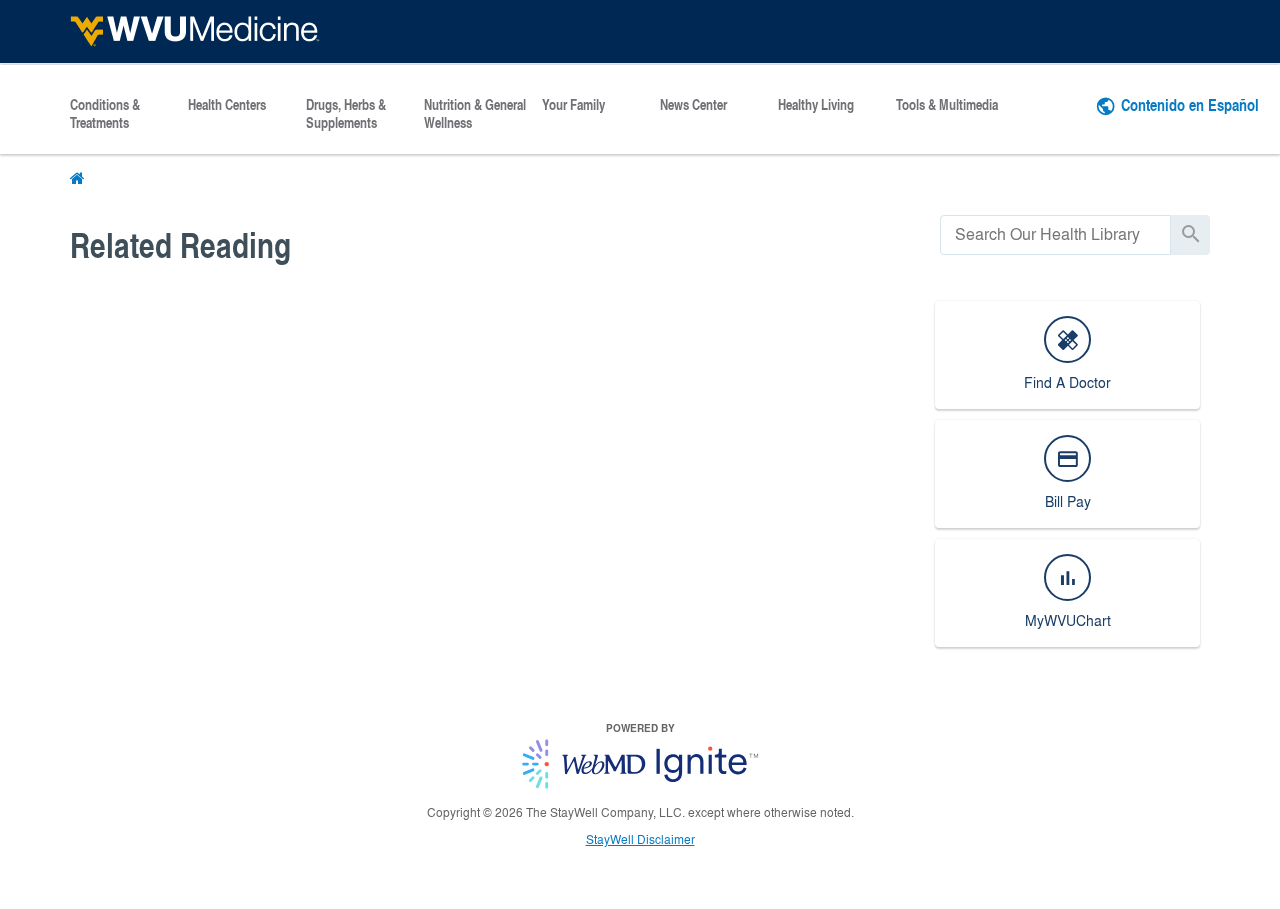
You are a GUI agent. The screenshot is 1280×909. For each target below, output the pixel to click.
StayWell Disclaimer (640, 839)
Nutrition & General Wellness (475, 114)
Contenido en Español (1190, 104)
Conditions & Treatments (105, 114)
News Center (693, 105)
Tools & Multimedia (947, 105)
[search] (1055, 234)
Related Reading (180, 244)
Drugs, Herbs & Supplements (346, 114)
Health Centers (227, 105)
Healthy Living (816, 105)
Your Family (573, 105)
